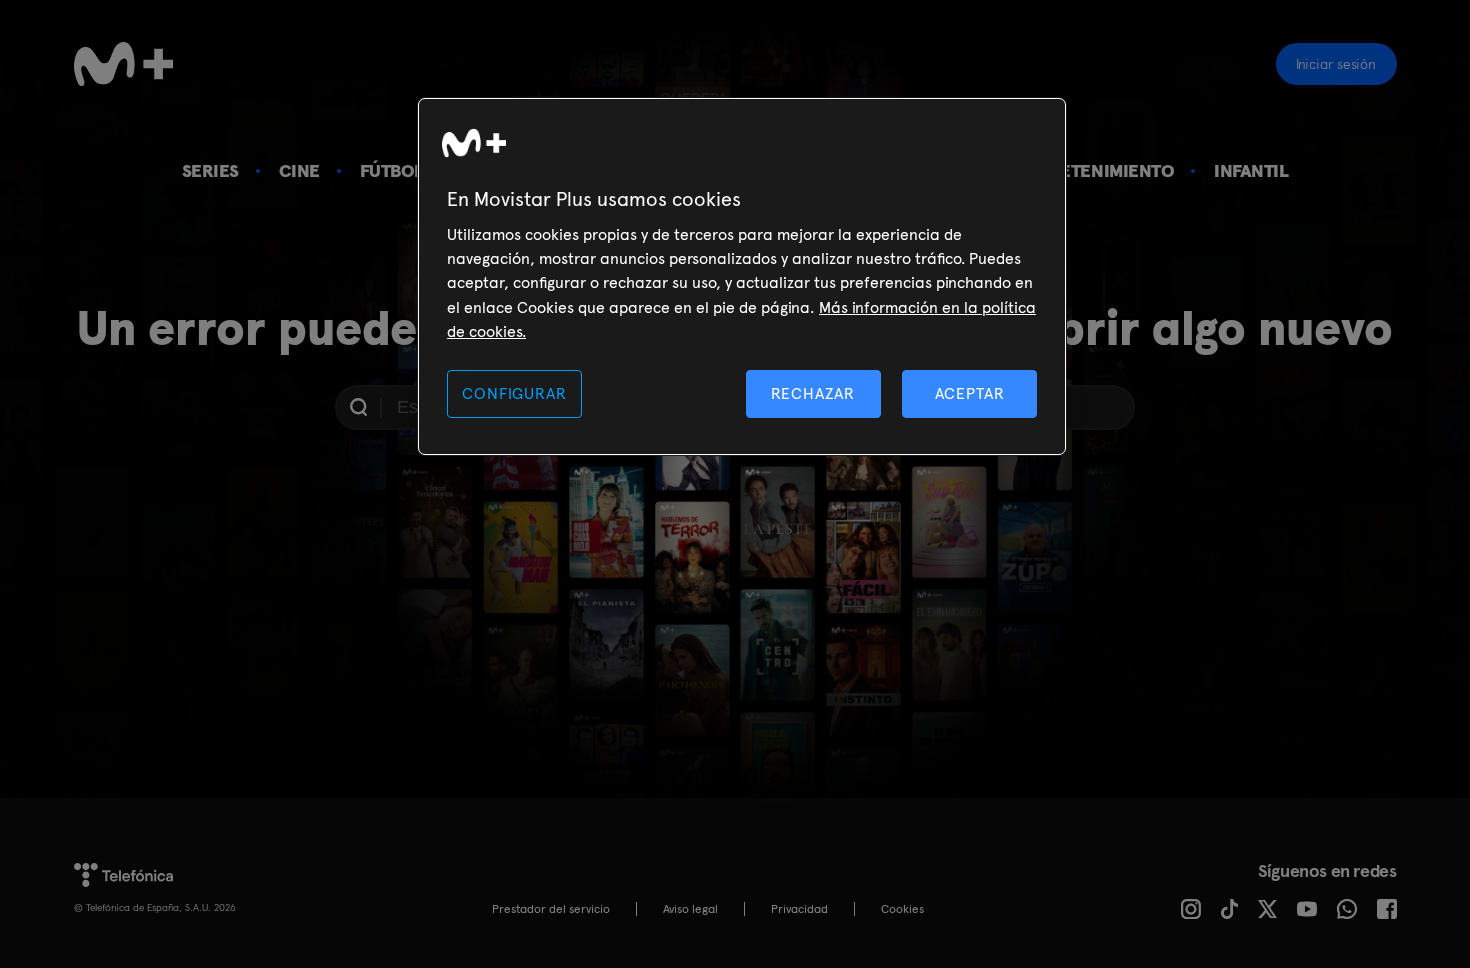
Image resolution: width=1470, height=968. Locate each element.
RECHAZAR (813, 393)
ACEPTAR (970, 393)
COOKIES (902, 909)
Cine (299, 170)
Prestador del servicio (551, 909)
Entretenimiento (1095, 170)
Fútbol (392, 170)
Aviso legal (690, 909)
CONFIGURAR (514, 393)
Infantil (1251, 170)
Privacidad (799, 909)
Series (210, 170)
